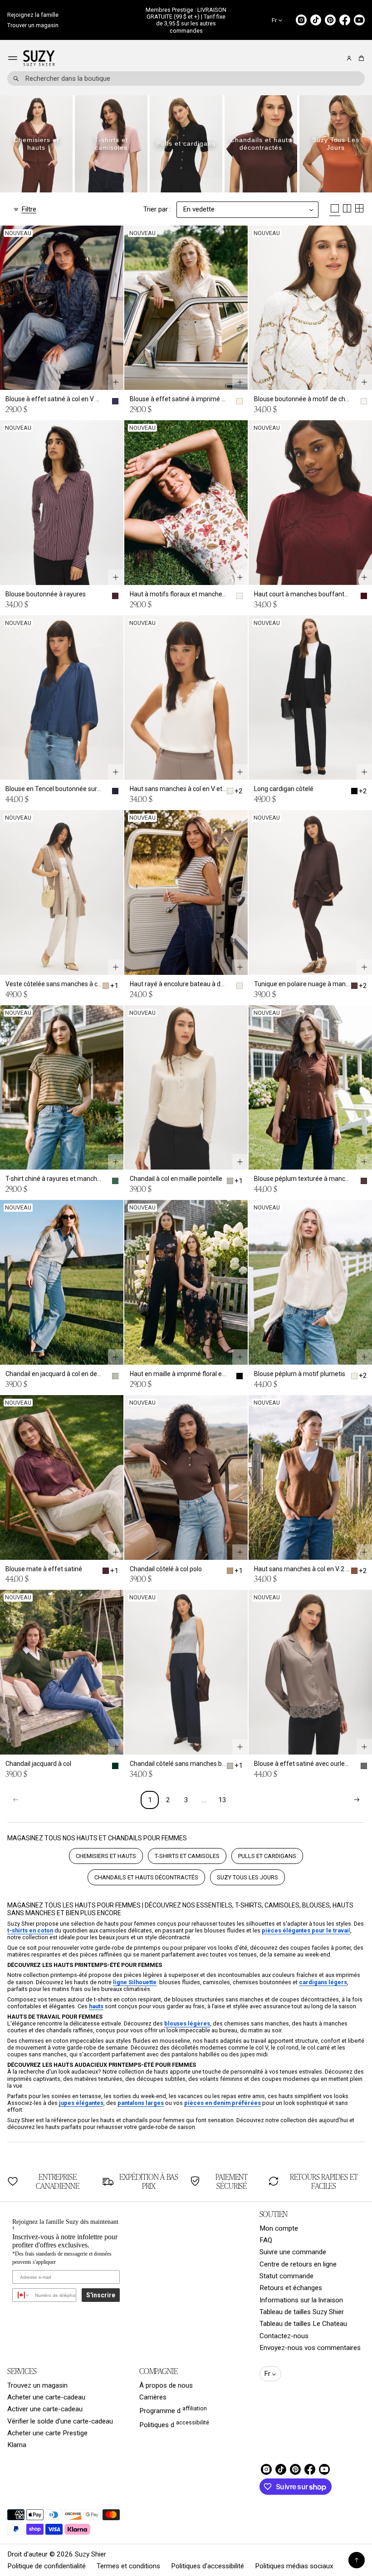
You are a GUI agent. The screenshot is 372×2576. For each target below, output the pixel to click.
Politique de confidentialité (46, 2566)
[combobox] (186, 79)
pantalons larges (141, 2103)
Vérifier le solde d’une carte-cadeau (60, 2421)
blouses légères (187, 2023)
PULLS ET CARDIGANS (267, 1856)
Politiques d (174, 2424)
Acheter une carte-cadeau (46, 2397)
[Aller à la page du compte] (349, 58)
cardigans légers (323, 1982)
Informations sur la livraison (301, 2300)
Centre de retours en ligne (298, 2264)
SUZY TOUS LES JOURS (247, 1877)
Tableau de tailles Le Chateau (303, 2324)
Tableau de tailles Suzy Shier (302, 2312)
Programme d (173, 2410)
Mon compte (279, 2228)
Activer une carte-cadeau (45, 2409)
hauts (96, 2006)
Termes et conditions (128, 2566)
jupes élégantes (81, 2103)
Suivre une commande (293, 2252)
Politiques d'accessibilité (208, 2566)
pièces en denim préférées (223, 2103)
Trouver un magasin (33, 25)
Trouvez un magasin (37, 2385)
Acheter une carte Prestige (47, 2433)
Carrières (153, 2397)
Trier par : (157, 209)
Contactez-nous (284, 2336)
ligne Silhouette (135, 1982)
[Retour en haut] (357, 2560)
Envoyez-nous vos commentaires (310, 2348)
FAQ (266, 2240)
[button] (360, 58)
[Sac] (360, 58)
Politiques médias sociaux (294, 2566)
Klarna (17, 2445)
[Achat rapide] (116, 382)
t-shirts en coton (30, 1930)
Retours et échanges (291, 2288)
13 (222, 1800)
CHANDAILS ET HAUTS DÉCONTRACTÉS (146, 1877)
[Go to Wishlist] (337, 59)
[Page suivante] (357, 1800)
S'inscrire (101, 2295)
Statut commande (286, 2276)
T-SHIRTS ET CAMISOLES (187, 1856)
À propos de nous (166, 2385)
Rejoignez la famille (33, 15)
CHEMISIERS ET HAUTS (106, 1856)
